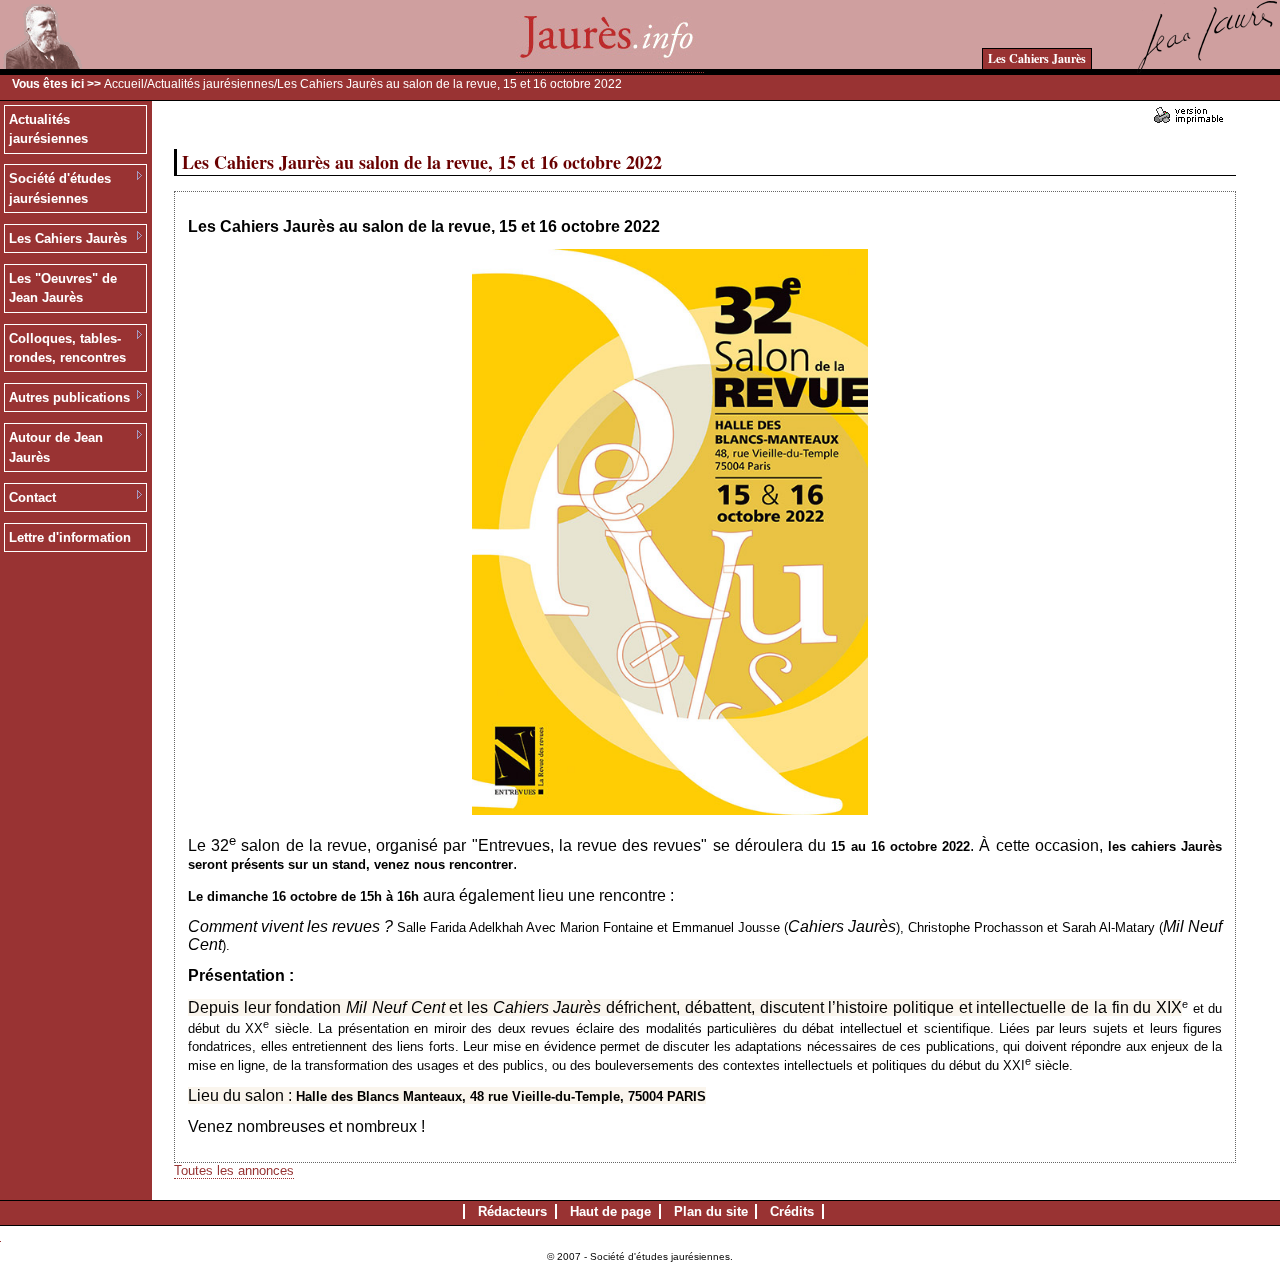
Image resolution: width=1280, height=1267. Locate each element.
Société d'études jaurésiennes (60, 188)
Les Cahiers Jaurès (1037, 58)
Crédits (792, 1211)
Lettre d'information (70, 537)
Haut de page (610, 1211)
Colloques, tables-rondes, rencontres (67, 348)
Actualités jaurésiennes (210, 84)
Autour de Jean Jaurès (56, 447)
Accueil (124, 84)
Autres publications (69, 397)
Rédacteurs (512, 1211)
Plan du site (711, 1211)
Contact (32, 497)
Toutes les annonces (234, 1170)
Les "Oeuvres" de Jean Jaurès (63, 288)
